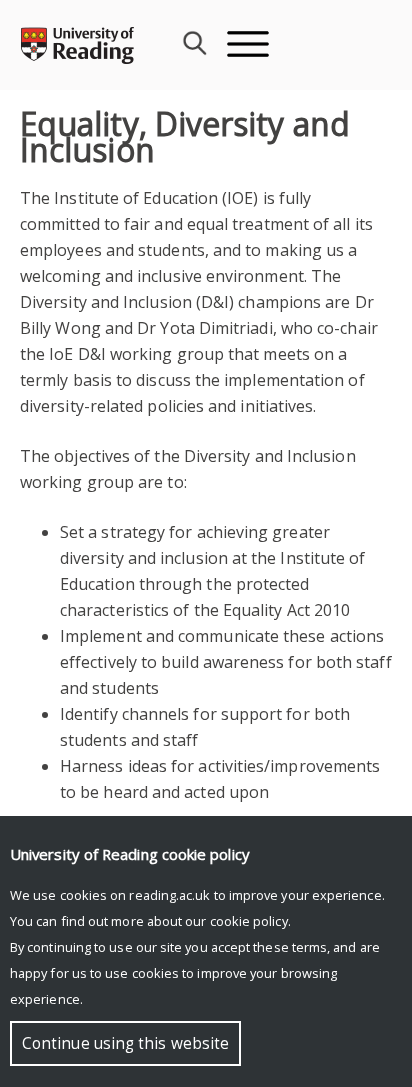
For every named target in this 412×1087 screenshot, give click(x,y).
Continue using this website (125, 1043)
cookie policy (249, 921)
